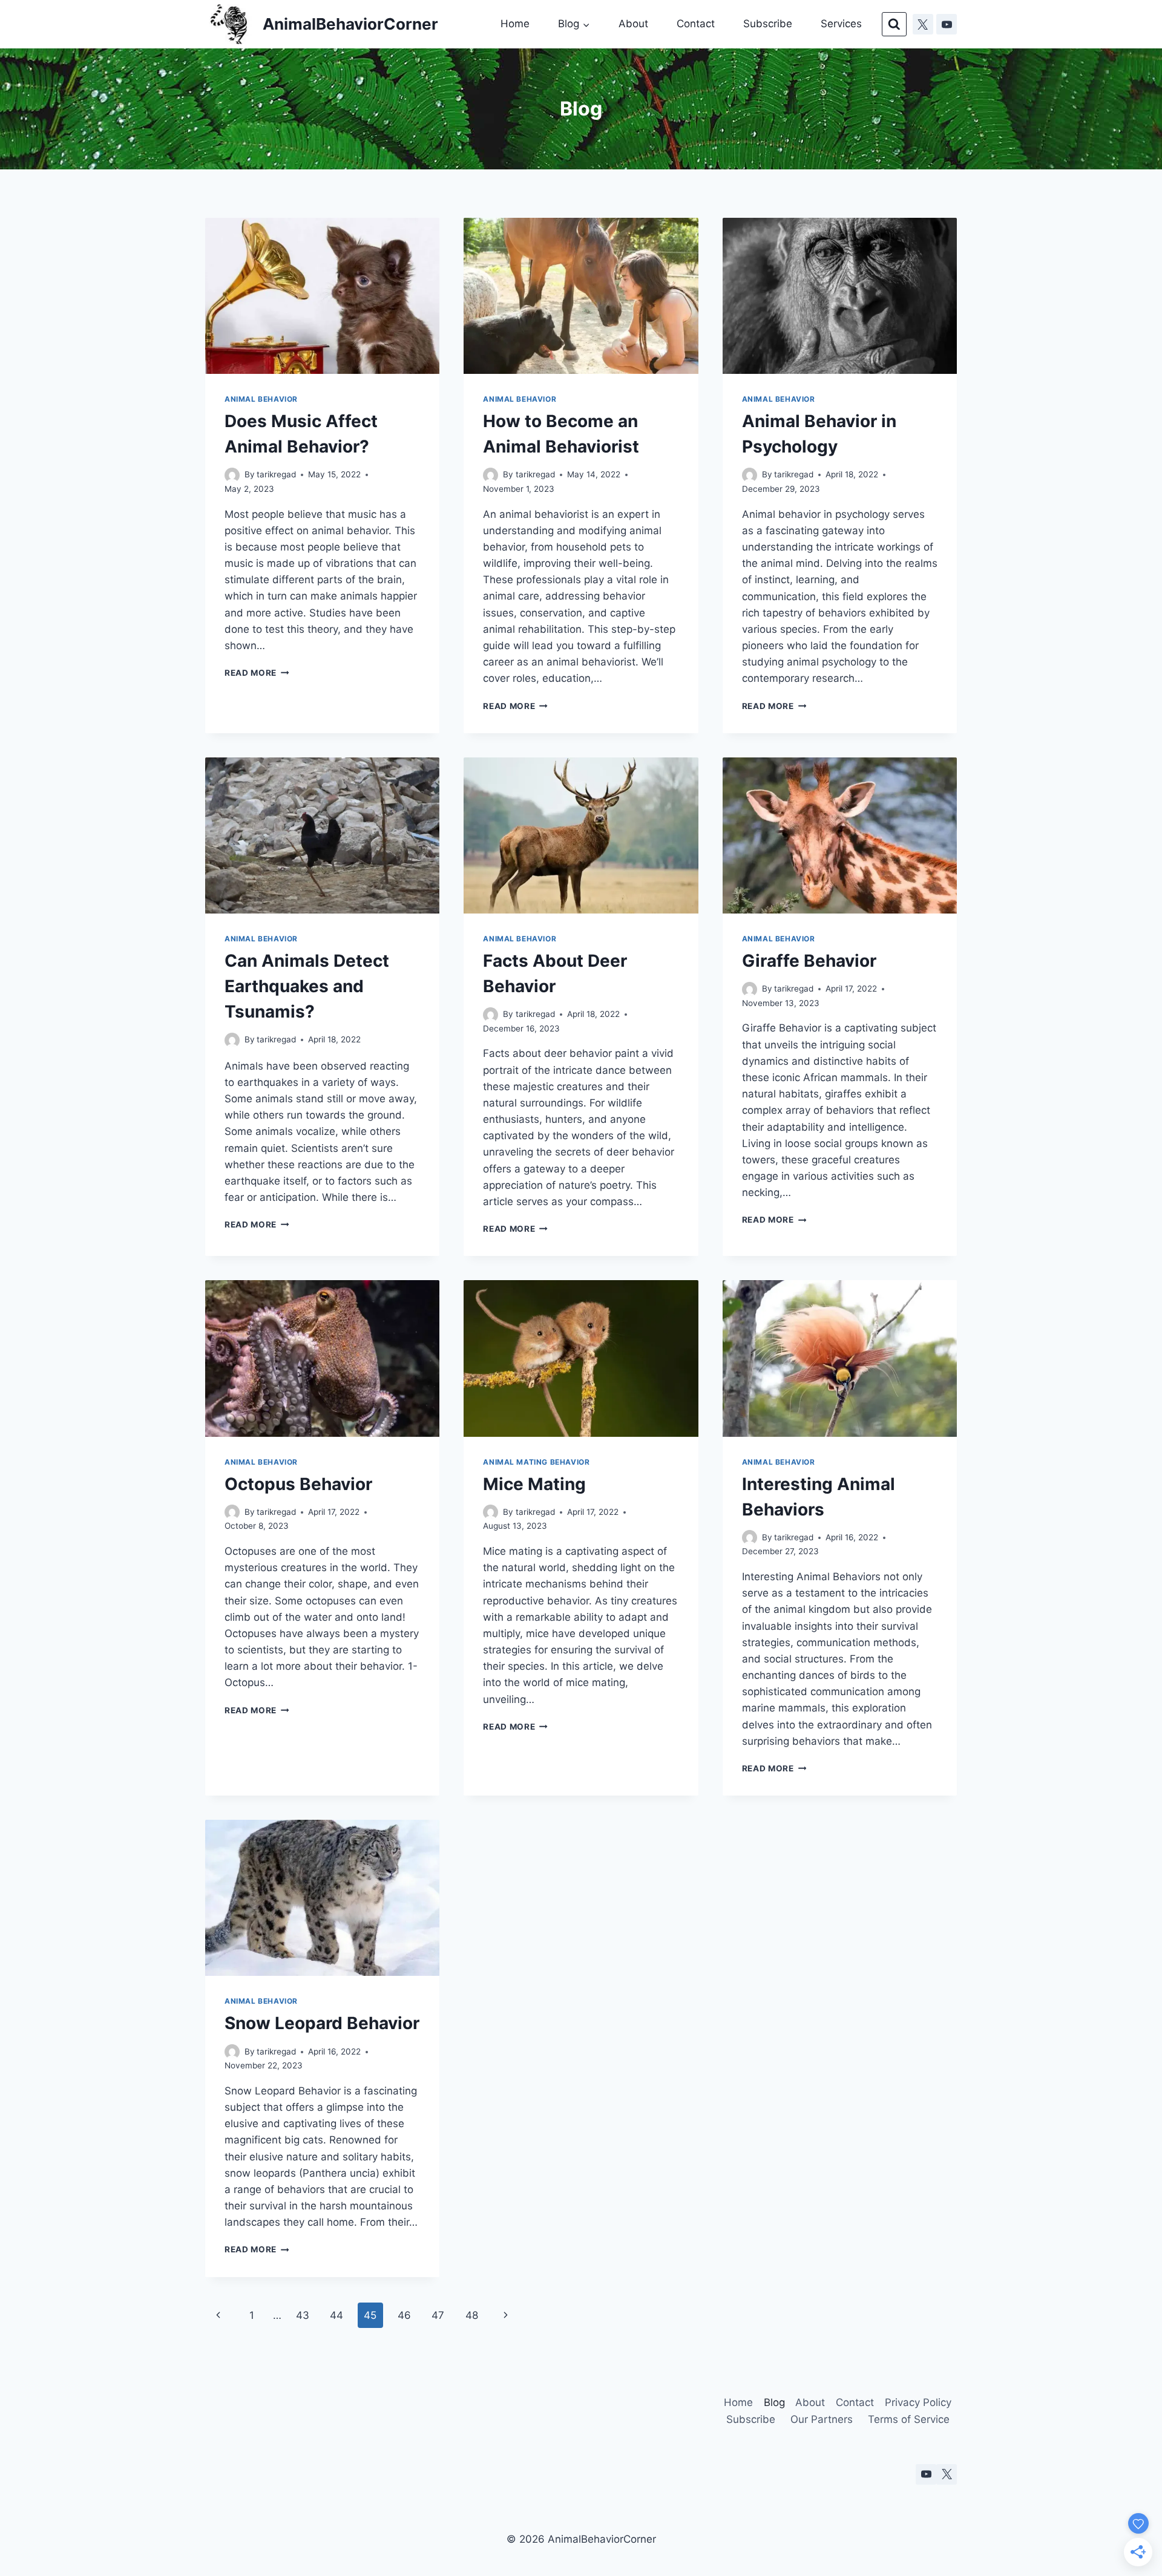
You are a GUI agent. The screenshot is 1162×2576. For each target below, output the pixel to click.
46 (404, 2315)
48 (472, 2315)
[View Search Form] (894, 25)
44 (336, 2315)
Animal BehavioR (261, 399)
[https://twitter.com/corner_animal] (923, 24)
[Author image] (232, 475)
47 (438, 2315)
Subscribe (768, 24)
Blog (774, 2402)
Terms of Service (909, 2419)
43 (303, 2315)
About (633, 24)
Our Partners (822, 2419)
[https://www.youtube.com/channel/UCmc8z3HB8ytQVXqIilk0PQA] (947, 24)
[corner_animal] (947, 2474)
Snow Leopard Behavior (322, 2023)
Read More (257, 673)
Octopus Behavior (298, 1484)
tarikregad (276, 474)
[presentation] (322, 296)
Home (515, 24)
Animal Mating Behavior (536, 1462)
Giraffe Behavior (809, 961)
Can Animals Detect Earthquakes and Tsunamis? (307, 986)
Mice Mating (534, 1484)
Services (841, 24)
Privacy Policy (918, 2402)
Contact (696, 24)
